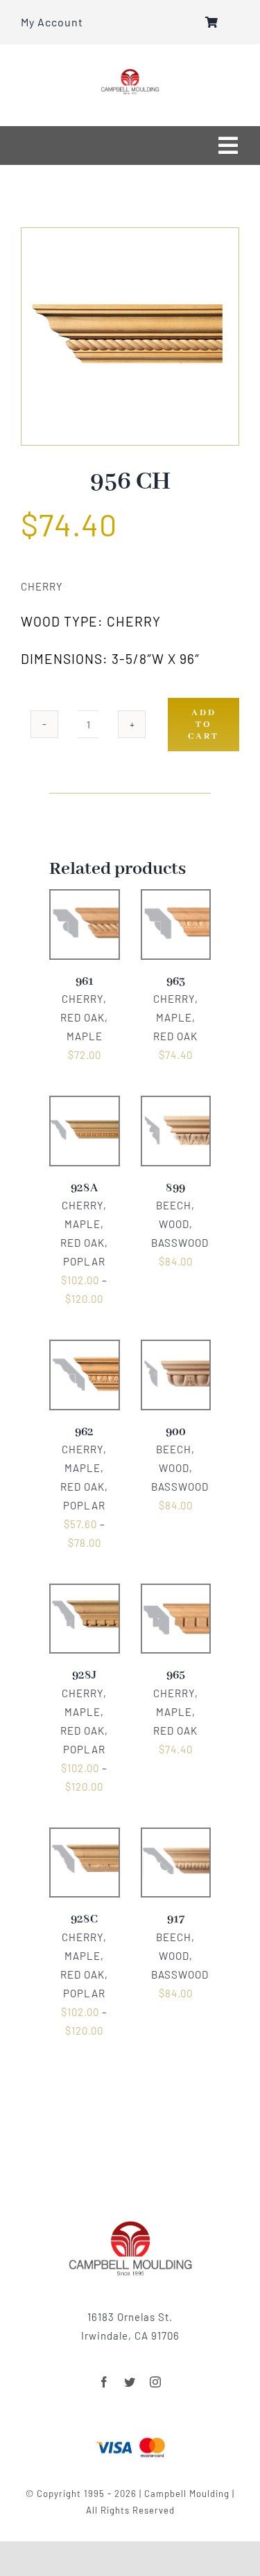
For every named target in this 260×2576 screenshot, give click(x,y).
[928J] (85, 1593)
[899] (176, 1105)
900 (176, 1432)
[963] (176, 899)
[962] (85, 1349)
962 (84, 1432)
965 (176, 1675)
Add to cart (203, 725)
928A (84, 1188)
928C (84, 1919)
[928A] (85, 1105)
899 (175, 1188)
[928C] (85, 1837)
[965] (176, 1593)
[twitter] (130, 2382)
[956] (130, 336)
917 (176, 1919)
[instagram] (156, 2382)
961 (85, 982)
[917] (176, 1837)
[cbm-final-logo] (130, 73)
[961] (85, 899)
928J (84, 1675)
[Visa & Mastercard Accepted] (130, 2436)
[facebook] (104, 2382)
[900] (176, 1349)
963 (176, 982)
